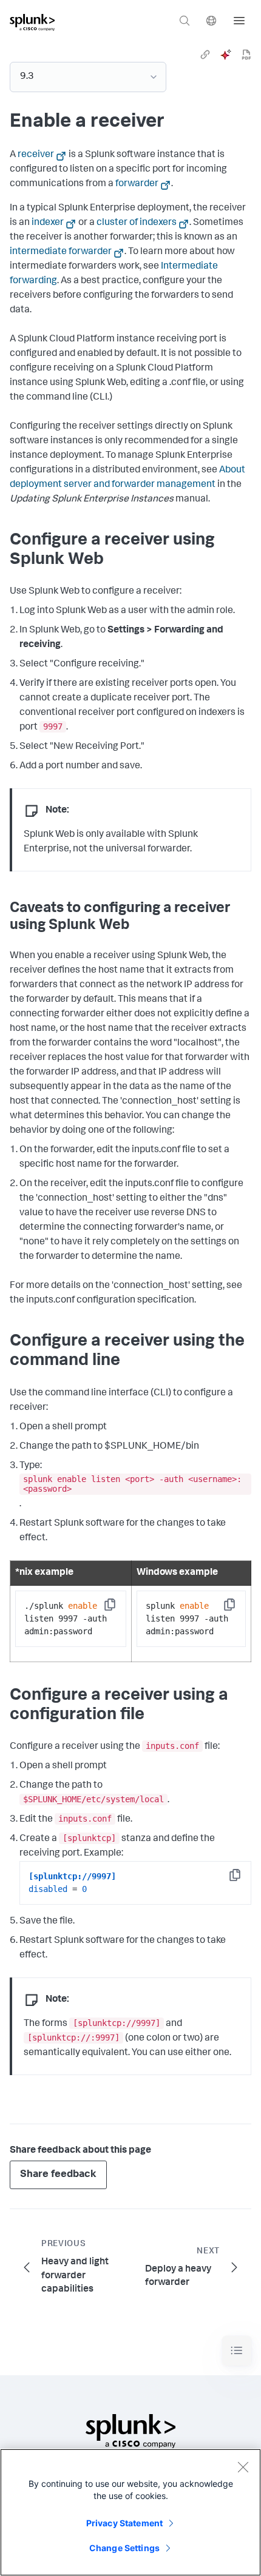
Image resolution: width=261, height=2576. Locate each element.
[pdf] (246, 55)
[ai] (226, 55)
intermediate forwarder (61, 252)
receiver (36, 155)
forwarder (137, 184)
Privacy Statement (124, 2523)
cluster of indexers (137, 223)
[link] (205, 55)
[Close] (243, 2467)
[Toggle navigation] (237, 2351)
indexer (48, 223)
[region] (130, 2512)
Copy (118, 1608)
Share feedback (58, 2175)
